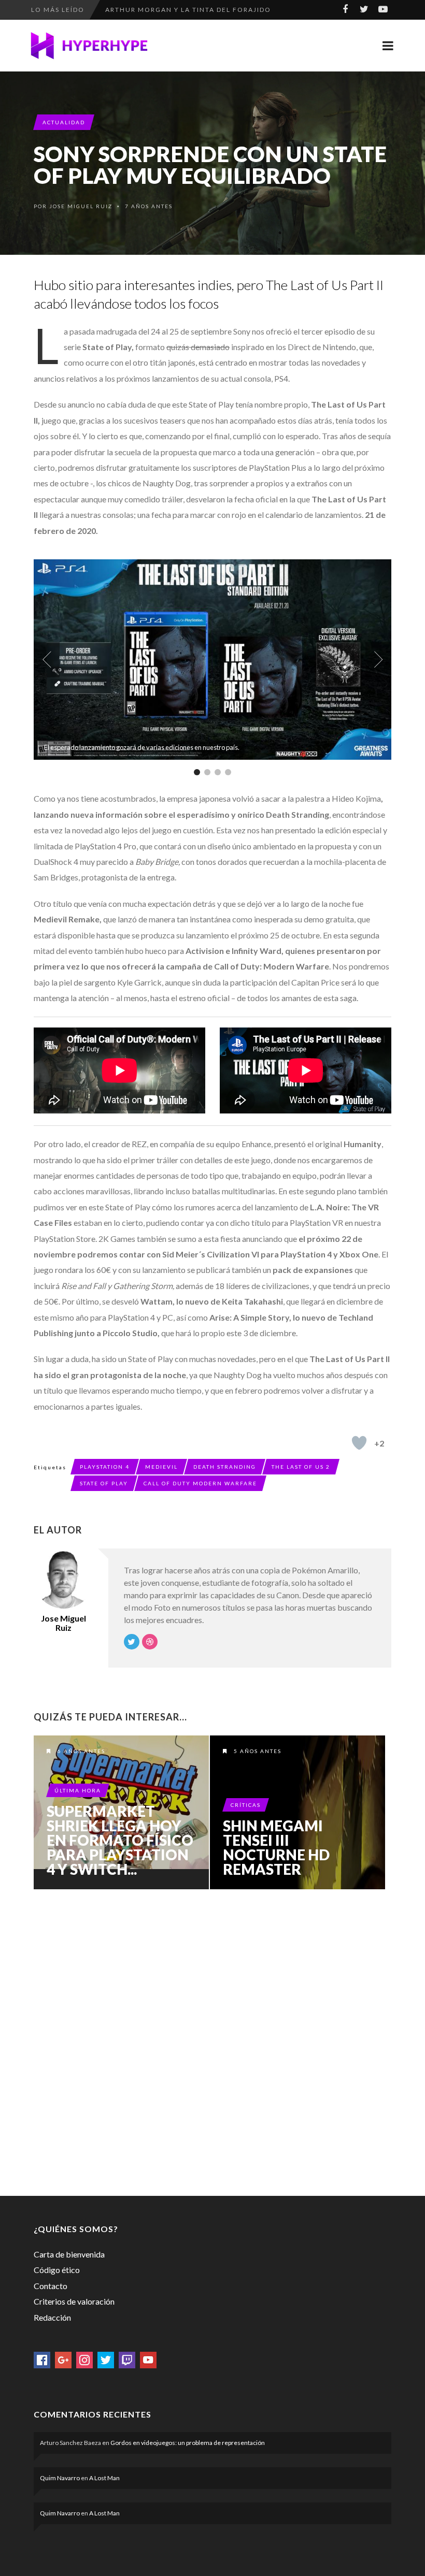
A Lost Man (104, 2478)
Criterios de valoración (74, 2301)
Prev (47, 660)
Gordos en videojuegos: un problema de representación (188, 2443)
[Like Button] (359, 1443)
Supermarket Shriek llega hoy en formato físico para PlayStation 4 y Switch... (120, 1840)
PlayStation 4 (105, 1467)
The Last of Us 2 (301, 1467)
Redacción (52, 2317)
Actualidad (64, 122)
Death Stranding (225, 1467)
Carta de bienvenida (69, 2254)
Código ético (57, 2270)
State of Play (104, 1483)
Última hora (78, 1790)
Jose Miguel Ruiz (81, 206)
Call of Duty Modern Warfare (200, 1483)
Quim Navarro (60, 2478)
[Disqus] (212, 2040)
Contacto (51, 2286)
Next (378, 660)
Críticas (246, 1805)
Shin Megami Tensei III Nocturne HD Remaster (276, 1847)
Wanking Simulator (146, 10)
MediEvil (161, 1467)
